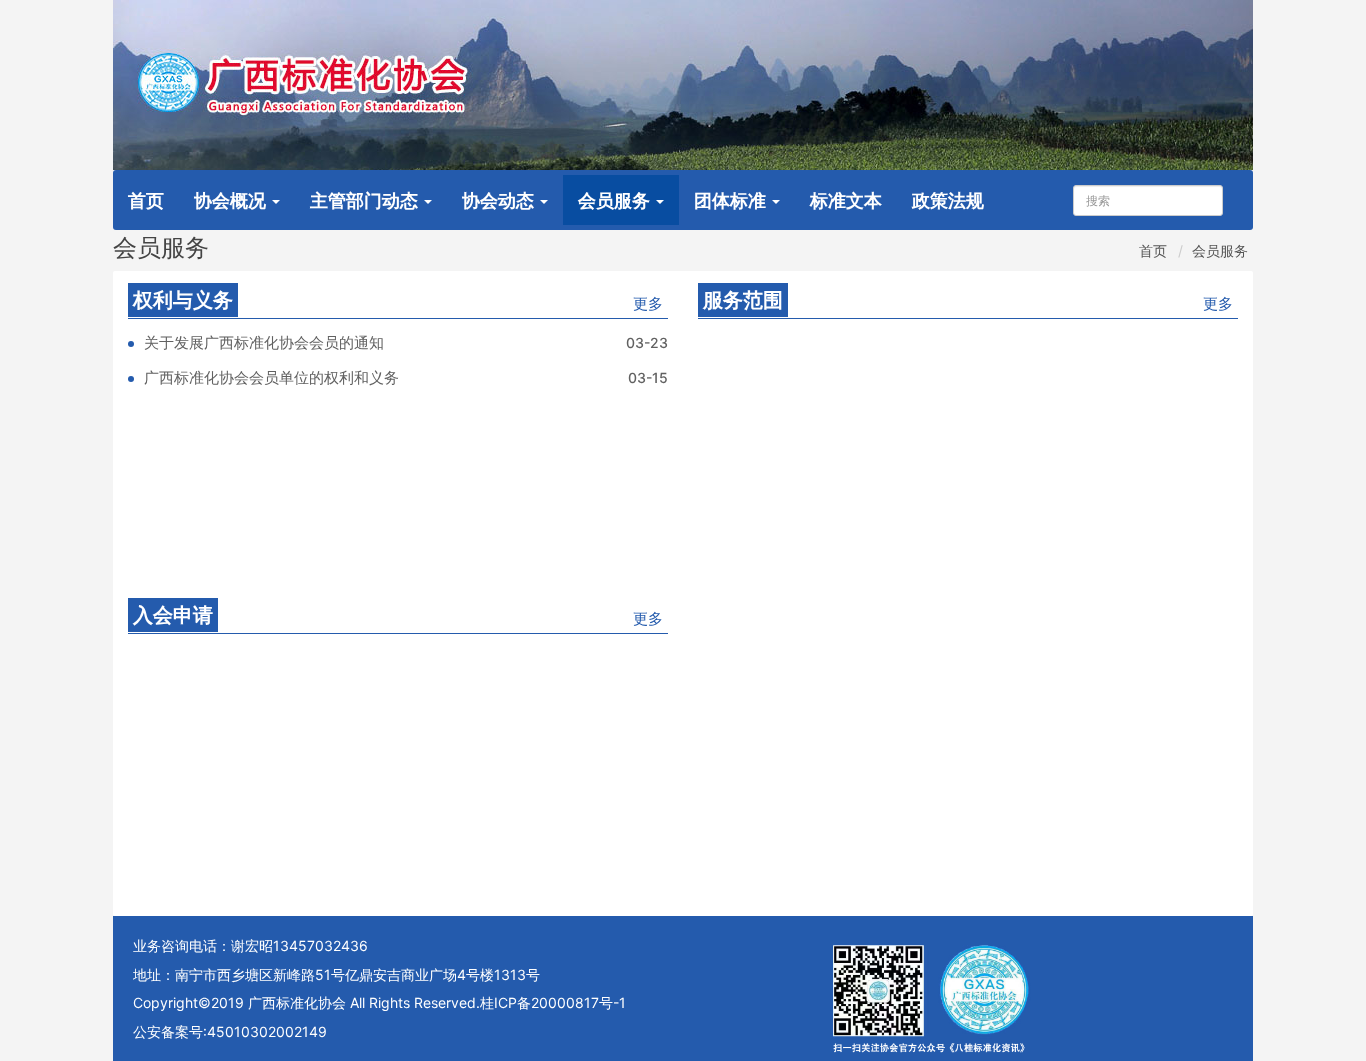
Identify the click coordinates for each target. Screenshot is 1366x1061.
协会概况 (232, 200)
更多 (648, 303)
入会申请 (173, 615)
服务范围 (743, 300)
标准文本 (846, 200)
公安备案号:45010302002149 (230, 1031)
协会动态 (500, 200)
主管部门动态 (366, 200)
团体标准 (732, 200)
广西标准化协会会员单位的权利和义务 (271, 377)
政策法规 (948, 200)
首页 (146, 200)
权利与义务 (183, 300)
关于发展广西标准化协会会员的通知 (264, 342)
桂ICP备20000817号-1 (553, 1002)
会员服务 (616, 200)
